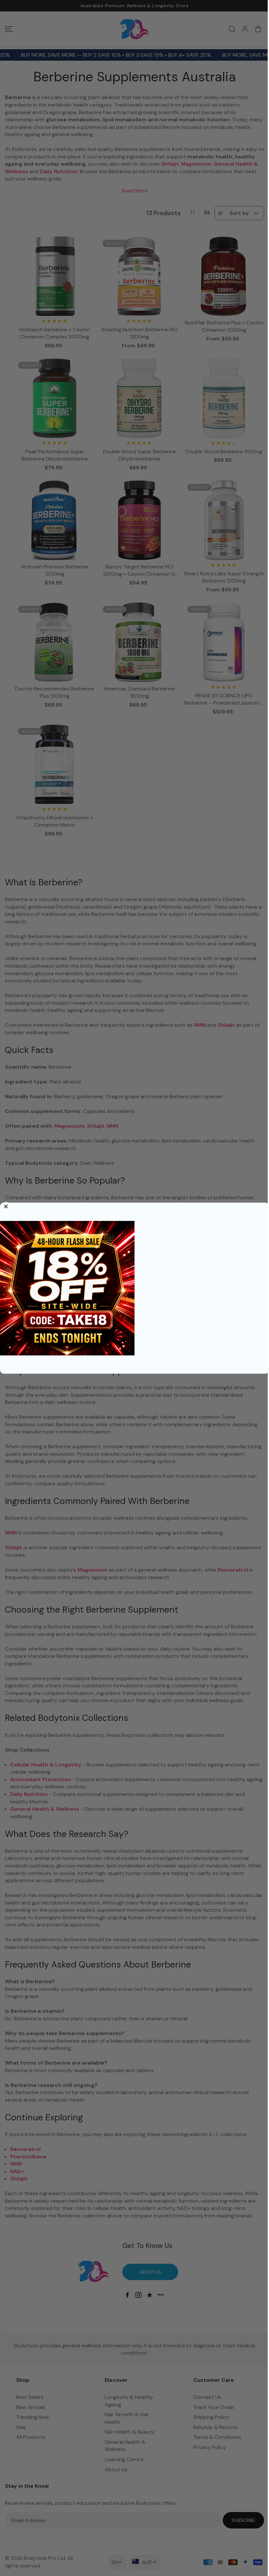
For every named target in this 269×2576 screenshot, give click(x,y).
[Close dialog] (6, 1206)
